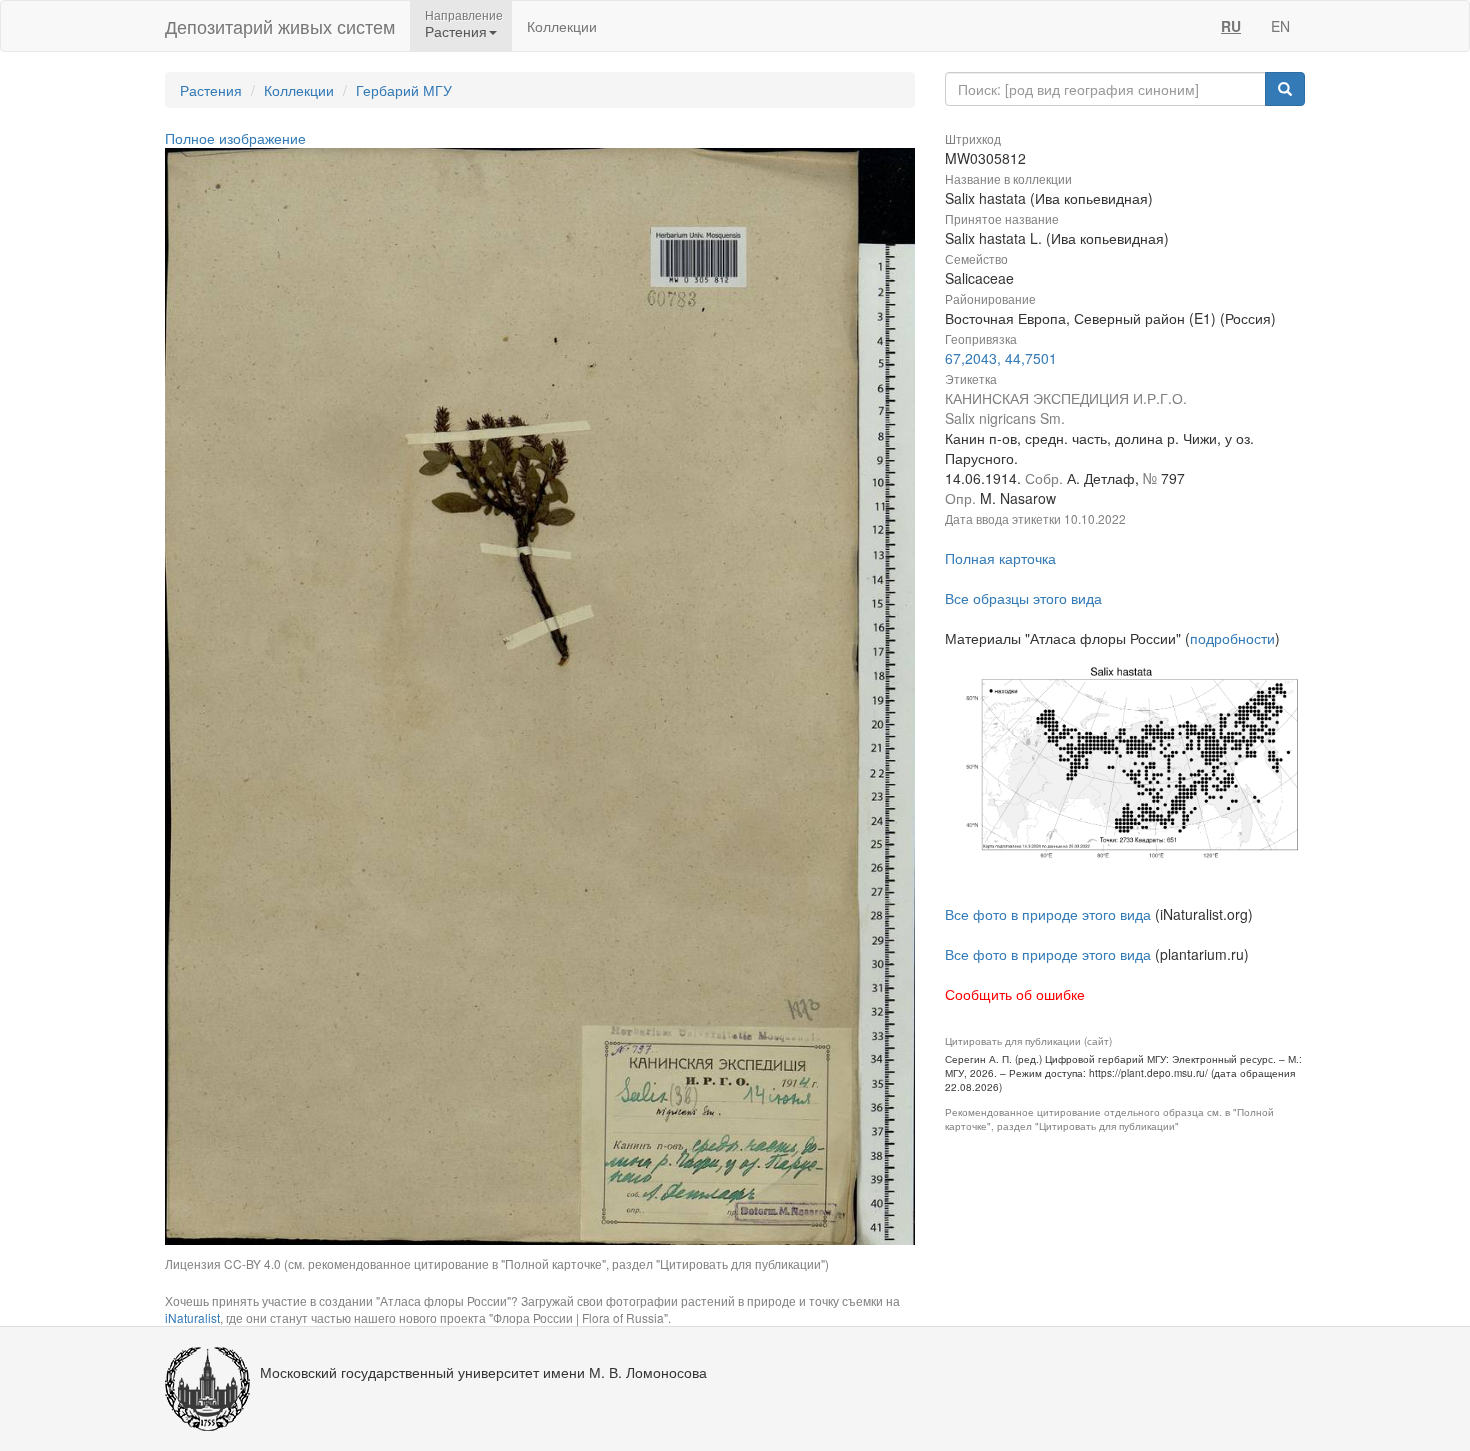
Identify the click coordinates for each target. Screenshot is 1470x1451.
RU (1231, 26)
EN (1280, 26)
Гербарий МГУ (404, 90)
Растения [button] (456, 31)
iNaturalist (192, 1317)
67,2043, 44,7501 (1001, 358)
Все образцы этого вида (1023, 598)
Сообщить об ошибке (1015, 994)
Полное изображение (235, 138)
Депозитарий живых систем (280, 26)
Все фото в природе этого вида (1048, 914)
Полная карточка (1000, 558)
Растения (211, 90)
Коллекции (562, 26)
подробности (1232, 638)
